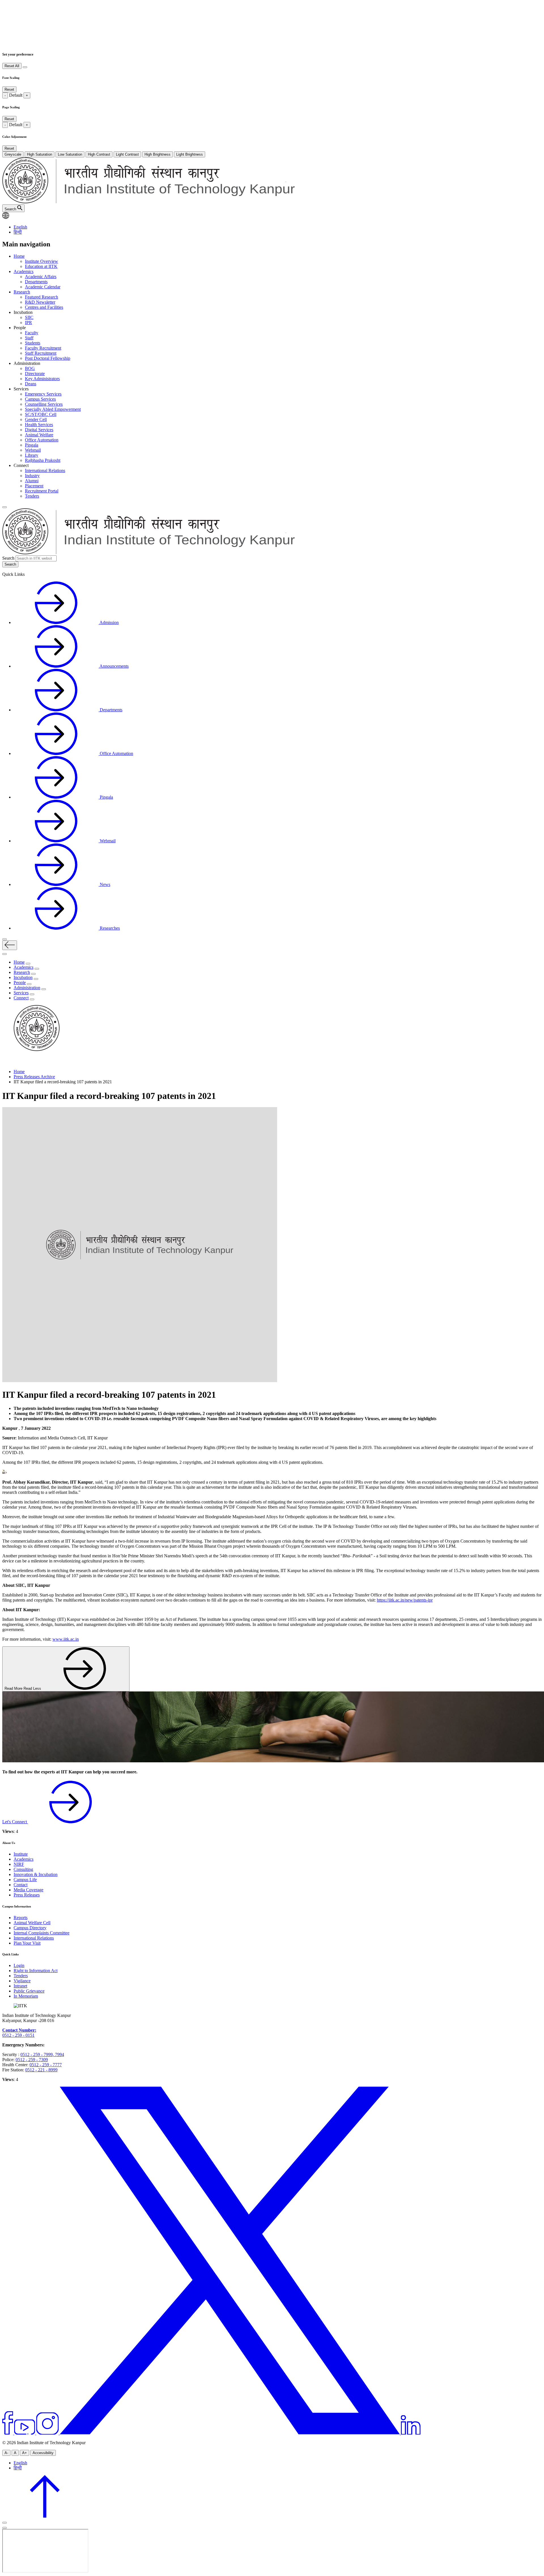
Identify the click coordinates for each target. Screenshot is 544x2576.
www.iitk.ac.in (66, 1639)
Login (19, 1965)
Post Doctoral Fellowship (48, 358)
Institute (21, 1854)
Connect (21, 998)
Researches (109, 928)
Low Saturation (70, 154)
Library (32, 455)
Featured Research (42, 297)
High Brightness (158, 154)
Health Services (39, 425)
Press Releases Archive (34, 1077)
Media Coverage (28, 1890)
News (104, 884)
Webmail (33, 450)
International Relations (45, 470)
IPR (28, 322)
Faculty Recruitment (43, 348)
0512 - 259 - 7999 (37, 2054)
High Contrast (99, 154)
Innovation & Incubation (36, 1874)
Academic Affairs (41, 277)
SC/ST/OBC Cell (41, 414)
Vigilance (22, 1981)
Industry (32, 476)
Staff (29, 338)
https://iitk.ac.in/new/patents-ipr (405, 1600)
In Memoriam (26, 1996)
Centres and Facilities (44, 307)
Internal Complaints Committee (42, 1933)
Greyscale (13, 154)
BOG (30, 368)
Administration (27, 988)
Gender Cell (36, 419)
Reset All (12, 66)
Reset (9, 89)
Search (8, 558)
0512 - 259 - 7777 (46, 2065)
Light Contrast (127, 154)
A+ (25, 2453)
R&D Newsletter (40, 302)
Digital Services (39, 430)
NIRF (19, 1864)
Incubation (23, 977)
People (20, 983)
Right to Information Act (36, 1971)
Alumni (32, 481)
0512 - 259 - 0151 (18, 2035)
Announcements (114, 666)
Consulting (23, 1869)
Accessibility (43, 2453)
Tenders (32, 496)
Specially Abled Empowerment (53, 409)
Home (19, 256)
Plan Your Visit (27, 1943)
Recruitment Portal (42, 491)
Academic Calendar (43, 287)
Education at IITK (41, 266)
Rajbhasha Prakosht (43, 460)
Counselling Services (44, 404)
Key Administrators (42, 379)
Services (21, 993)
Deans (31, 384)
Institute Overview (42, 261)
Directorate (35, 374)
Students (33, 343)
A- (6, 2453)
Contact (21, 1885)
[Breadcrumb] (6, 1062)
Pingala (32, 445)
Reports (21, 1918)
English (20, 227)
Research (22, 292)
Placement (34, 486)
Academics (24, 271)
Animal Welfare (39, 435)
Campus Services (40, 399)
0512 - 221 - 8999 (41, 2070)
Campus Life (25, 1880)
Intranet (20, 1986)
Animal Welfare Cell (32, 1923)
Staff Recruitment (41, 353)
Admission (109, 622)
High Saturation (40, 154)
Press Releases (27, 1895)
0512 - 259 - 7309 (32, 2060)
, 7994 (58, 2054)
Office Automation (42, 440)
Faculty (32, 333)
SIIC (29, 317)
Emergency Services (43, 394)
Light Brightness (190, 154)
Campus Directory (30, 1928)
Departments (36, 282)
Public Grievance (29, 1991)
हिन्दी (18, 232)
